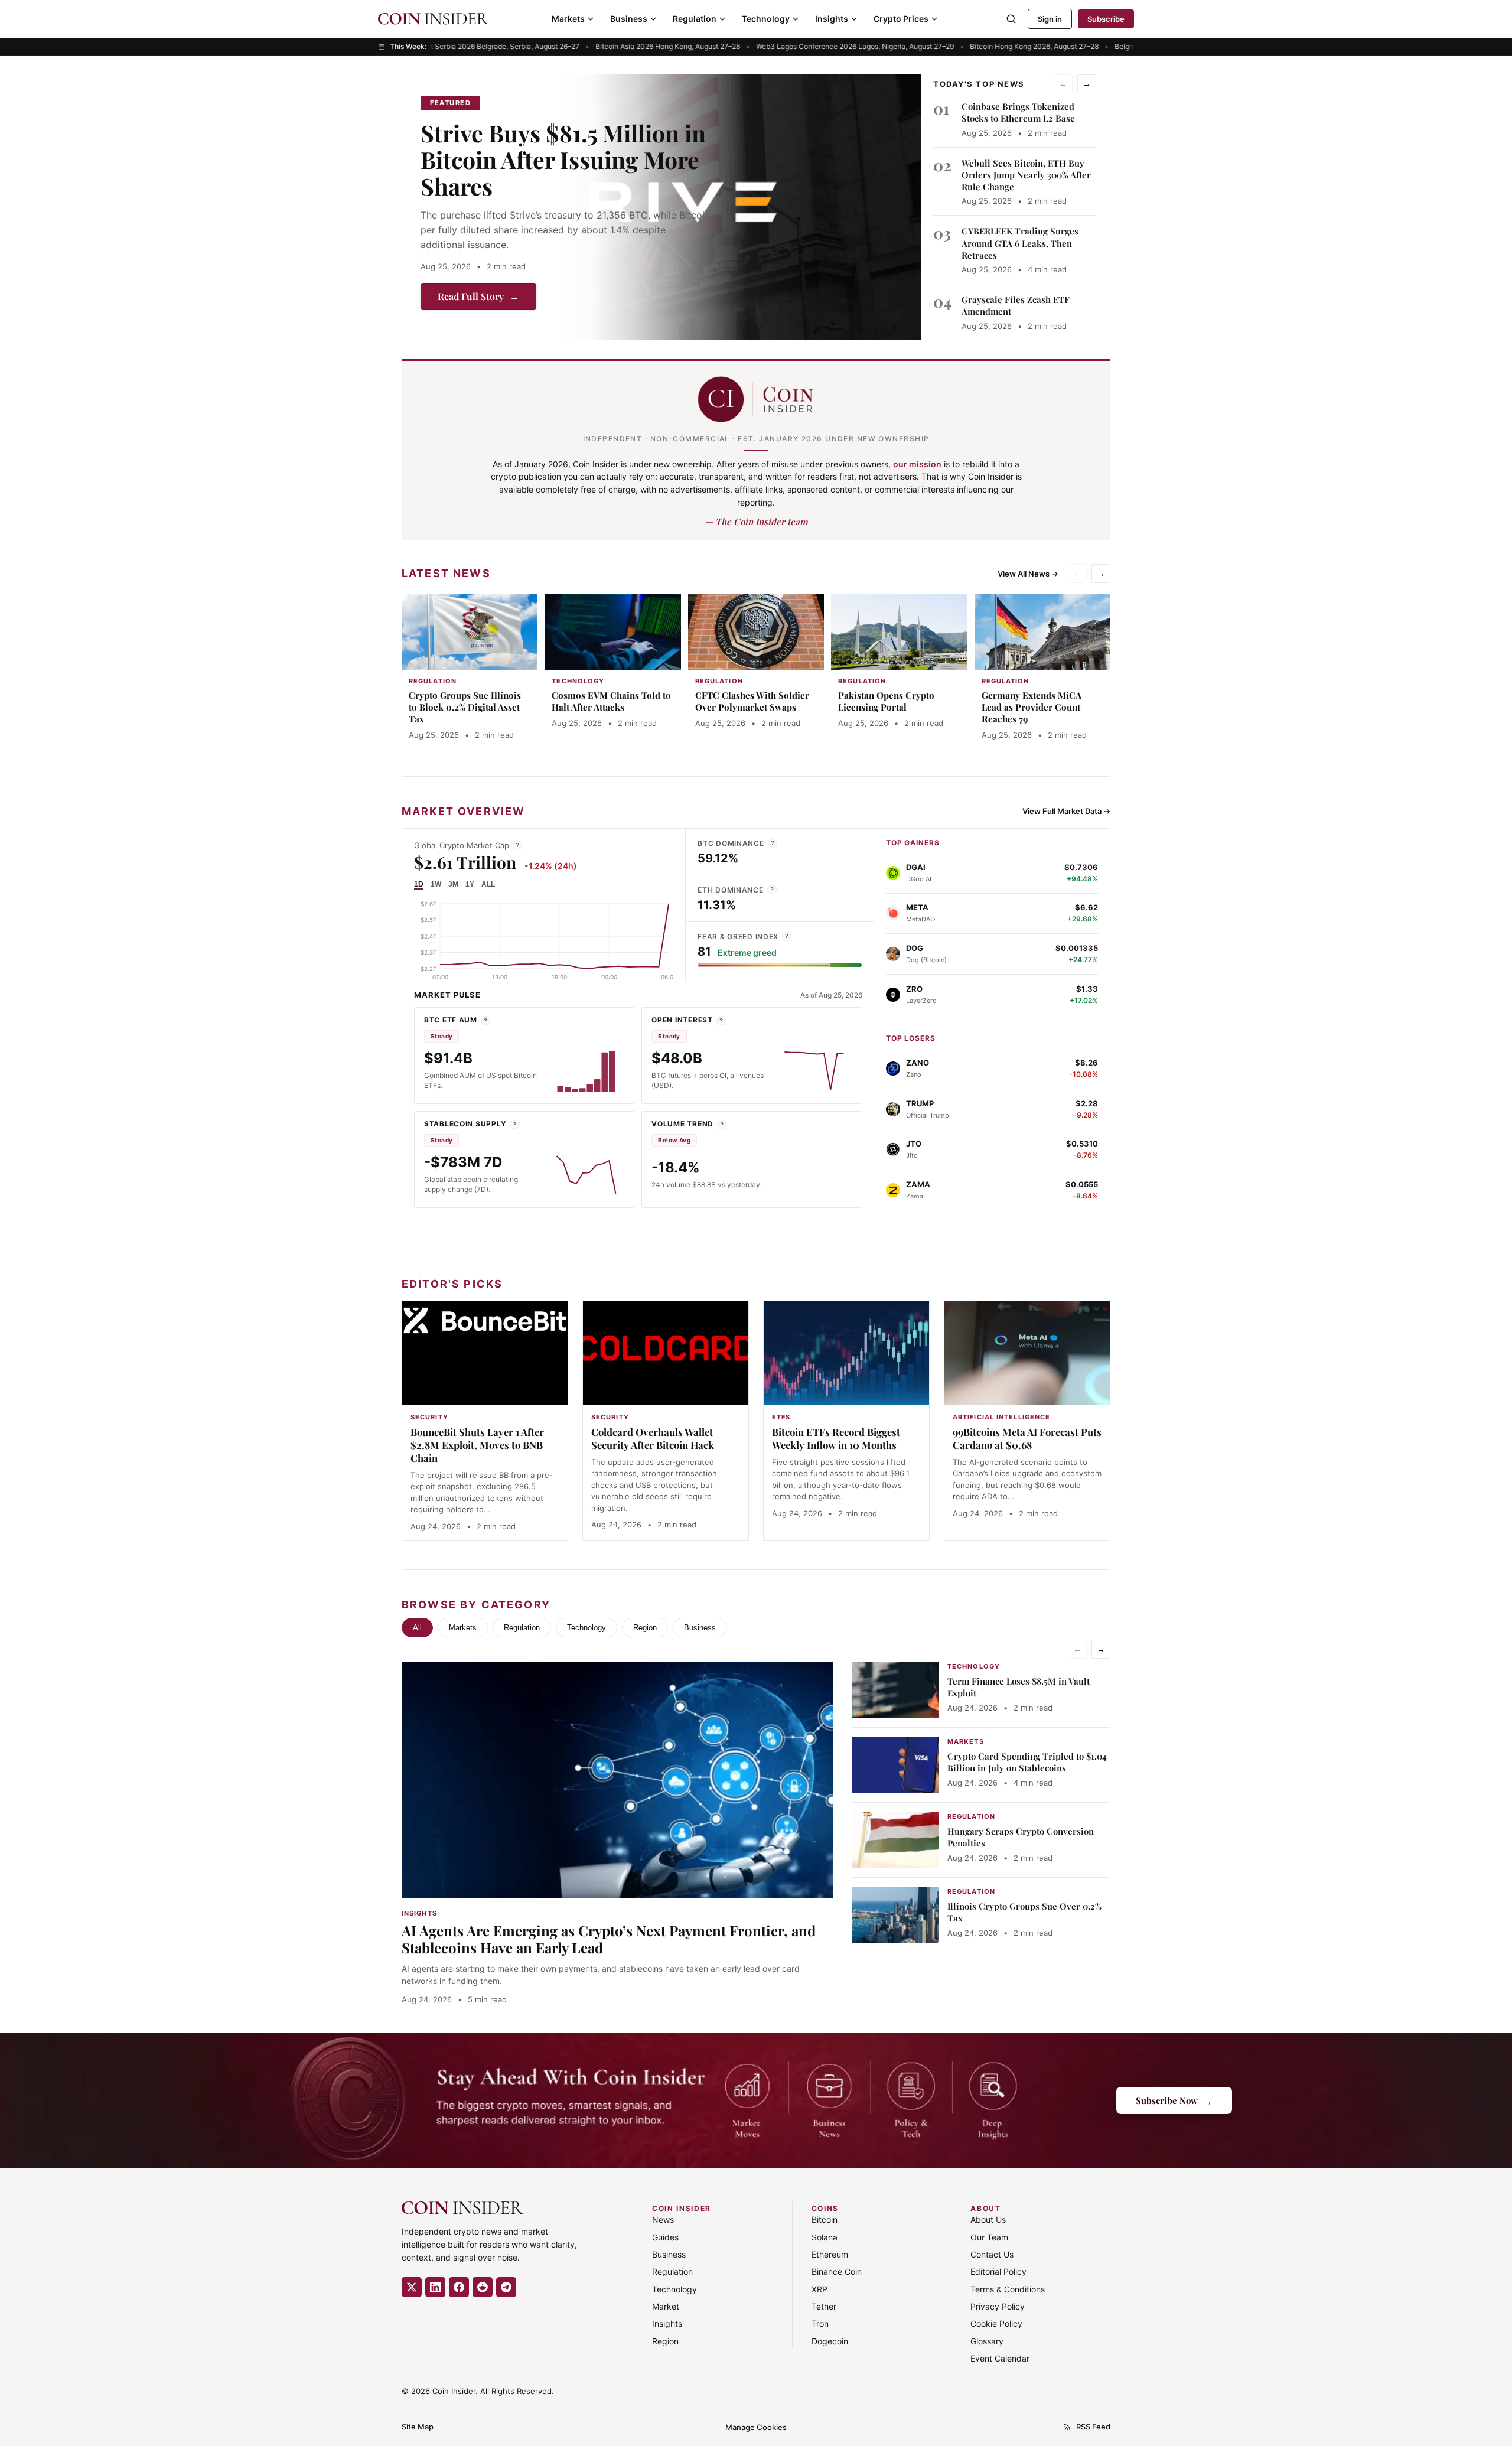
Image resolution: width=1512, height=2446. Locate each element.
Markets (568, 19)
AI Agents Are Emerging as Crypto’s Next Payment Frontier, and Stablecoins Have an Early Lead (609, 1939)
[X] (412, 2287)
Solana (825, 2237)
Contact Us (992, 2254)
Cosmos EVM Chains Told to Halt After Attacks (611, 701)
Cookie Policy (996, 2323)
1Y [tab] (470, 884)
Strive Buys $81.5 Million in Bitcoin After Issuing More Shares (563, 159)
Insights (832, 19)
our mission (917, 464)
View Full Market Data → (1066, 811)
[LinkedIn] (435, 2287)
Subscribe (1106, 19)
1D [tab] (419, 884)
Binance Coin (837, 2271)
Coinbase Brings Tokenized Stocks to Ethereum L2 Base (1018, 112)
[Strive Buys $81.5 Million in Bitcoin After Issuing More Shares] (739, 207)
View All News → (1028, 574)
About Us (988, 2219)
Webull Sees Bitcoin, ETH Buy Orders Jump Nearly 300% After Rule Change (1026, 175)
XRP (819, 2289)
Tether (824, 2306)
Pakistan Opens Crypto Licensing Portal (886, 701)
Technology (766, 19)
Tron (820, 2323)
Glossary (987, 2341)
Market (666, 2306)
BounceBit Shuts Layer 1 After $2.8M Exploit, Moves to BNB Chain (477, 1445)
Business (629, 19)
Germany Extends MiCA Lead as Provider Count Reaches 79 (1032, 707)
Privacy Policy (998, 2306)
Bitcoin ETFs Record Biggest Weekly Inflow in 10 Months (836, 1438)
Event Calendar (1000, 2358)
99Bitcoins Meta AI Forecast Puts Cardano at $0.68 (1027, 1438)
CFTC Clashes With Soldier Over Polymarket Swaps (752, 701)
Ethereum (830, 2254)
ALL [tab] (488, 884)
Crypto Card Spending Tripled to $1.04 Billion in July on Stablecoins (1027, 1762)
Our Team (989, 2237)
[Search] (1011, 19)
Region (645, 1628)
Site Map (418, 2427)
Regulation (695, 19)
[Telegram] (506, 2287)
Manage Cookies (756, 2427)
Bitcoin (825, 2219)
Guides (665, 2237)
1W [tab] (436, 884)
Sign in (1050, 19)
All (417, 1628)
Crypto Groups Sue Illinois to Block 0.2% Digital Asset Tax (465, 707)
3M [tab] (453, 884)
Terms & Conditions (1008, 2289)
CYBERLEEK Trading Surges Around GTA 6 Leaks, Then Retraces (1020, 243)
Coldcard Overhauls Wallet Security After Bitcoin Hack (653, 1438)
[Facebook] (459, 2287)
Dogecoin (830, 2341)
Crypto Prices (901, 19)
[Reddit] (483, 2287)
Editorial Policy (998, 2271)
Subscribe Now (1174, 2100)
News (663, 2219)
